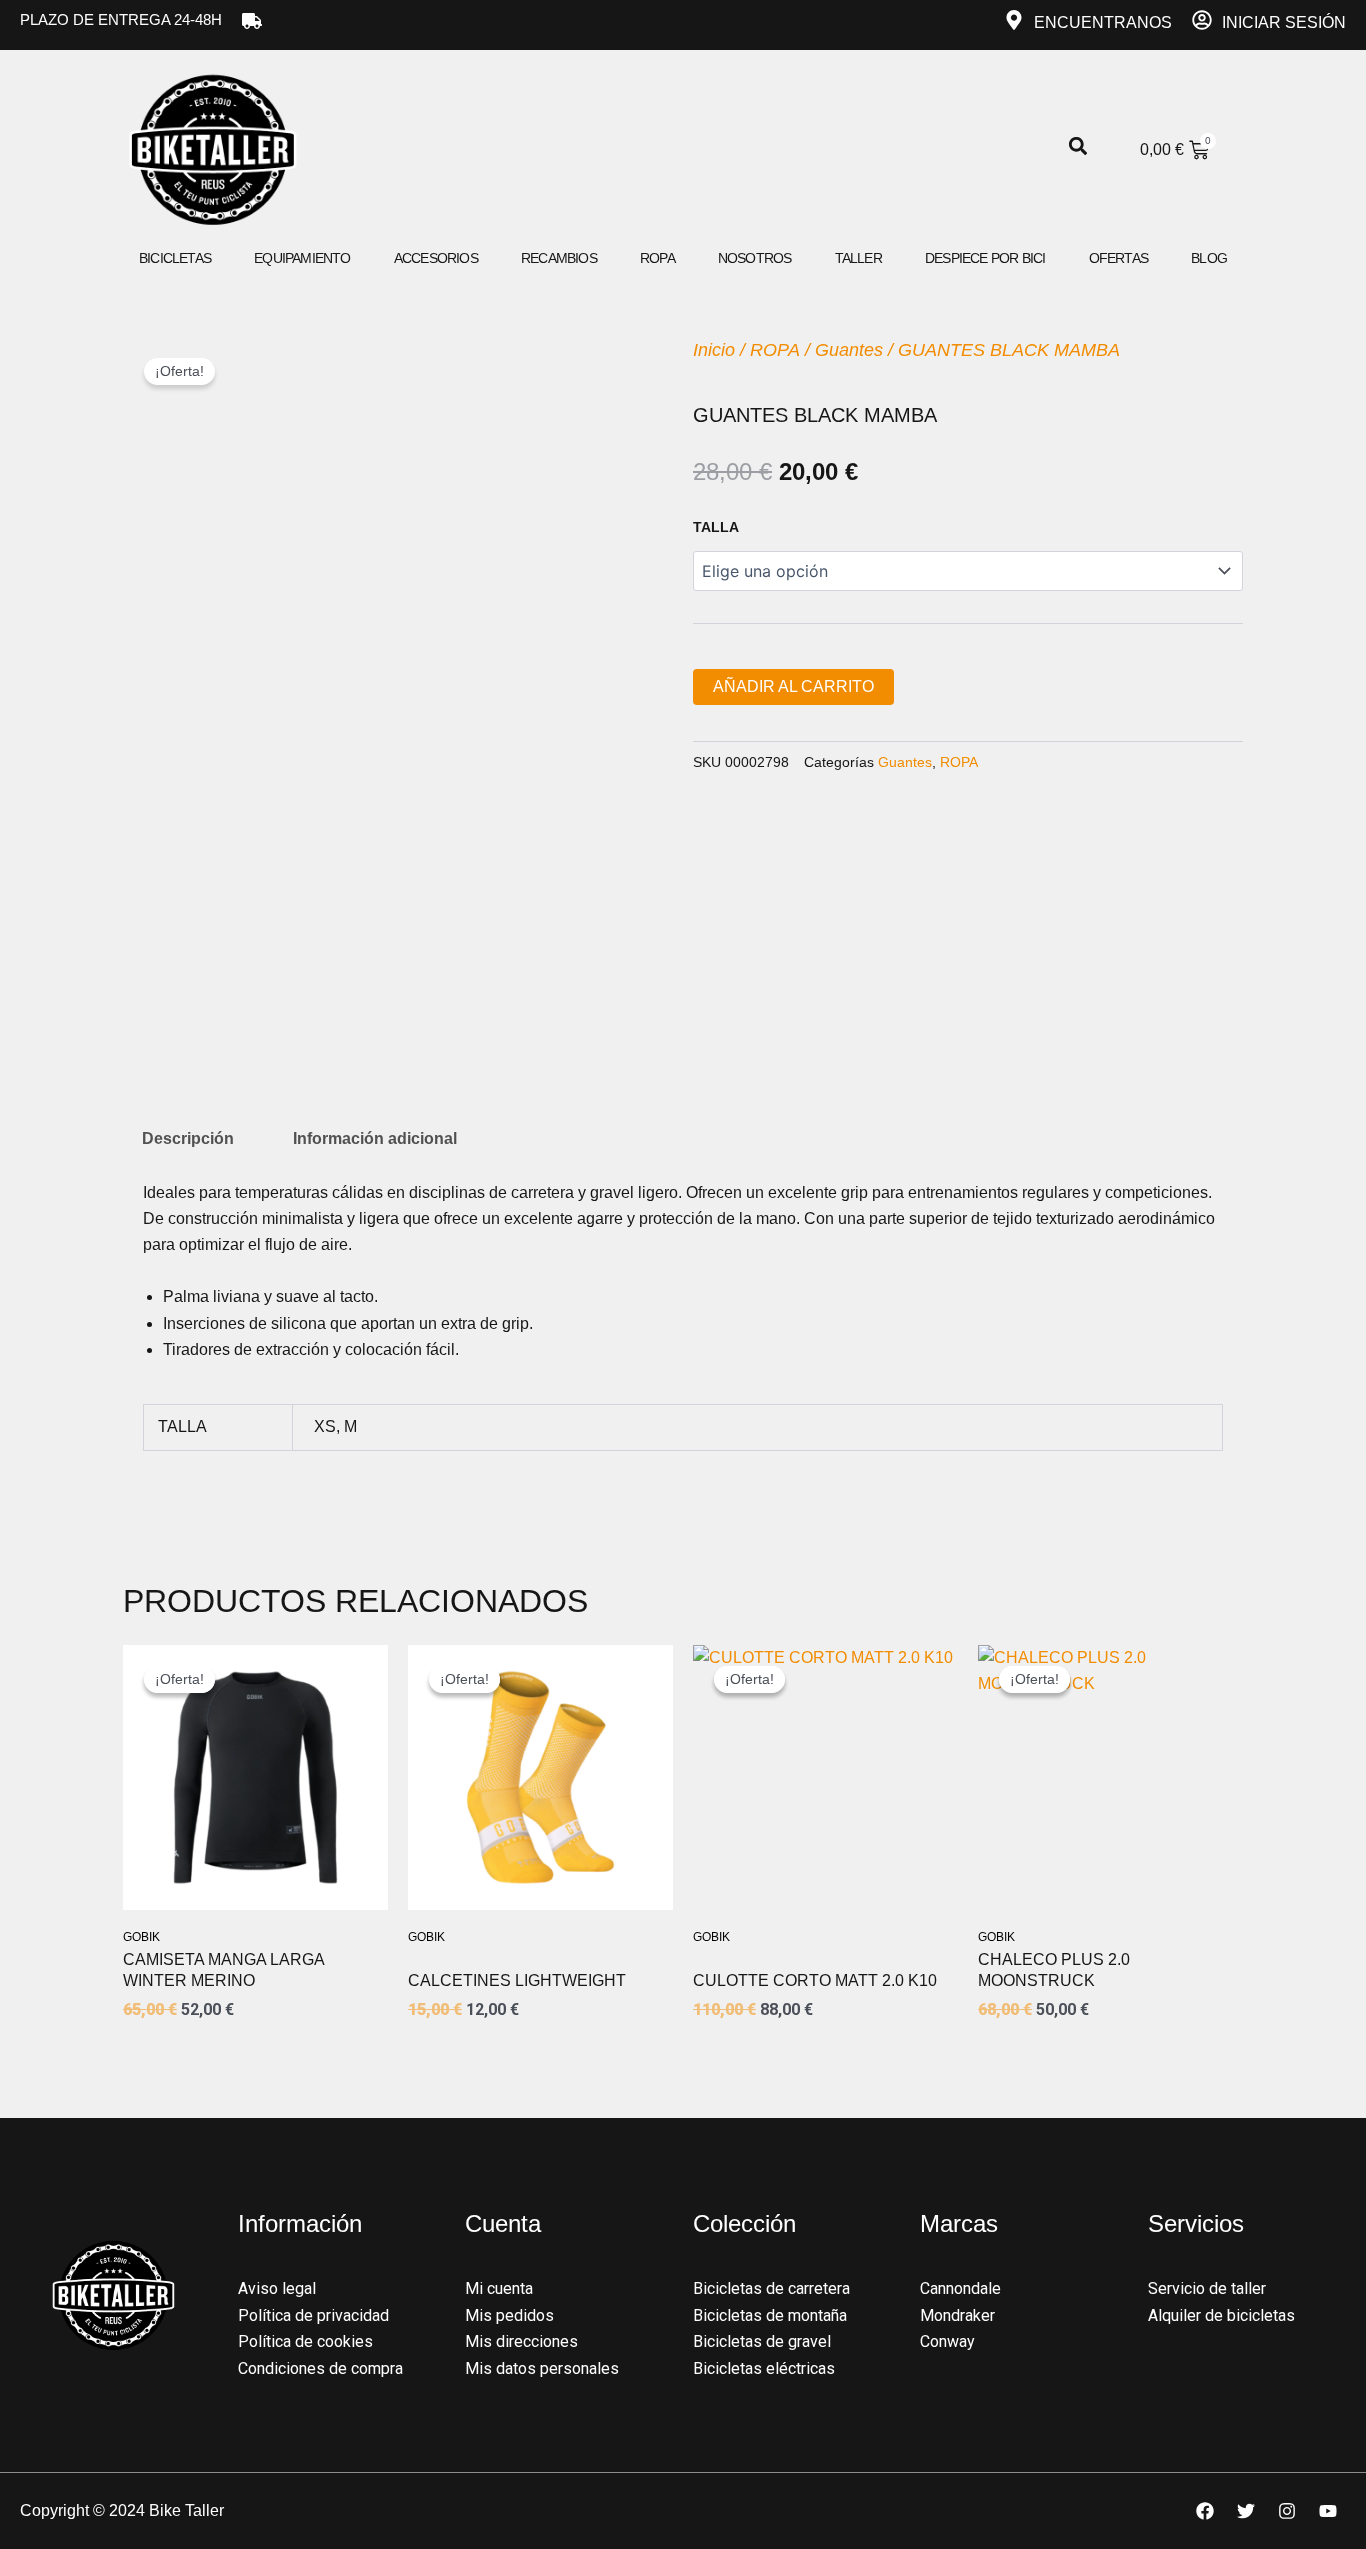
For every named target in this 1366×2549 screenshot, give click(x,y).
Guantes (849, 350)
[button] (1078, 146)
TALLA (716, 527)
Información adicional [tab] (375, 1138)
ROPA (775, 350)
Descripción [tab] (188, 1138)
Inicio (714, 350)
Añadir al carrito (793, 686)
